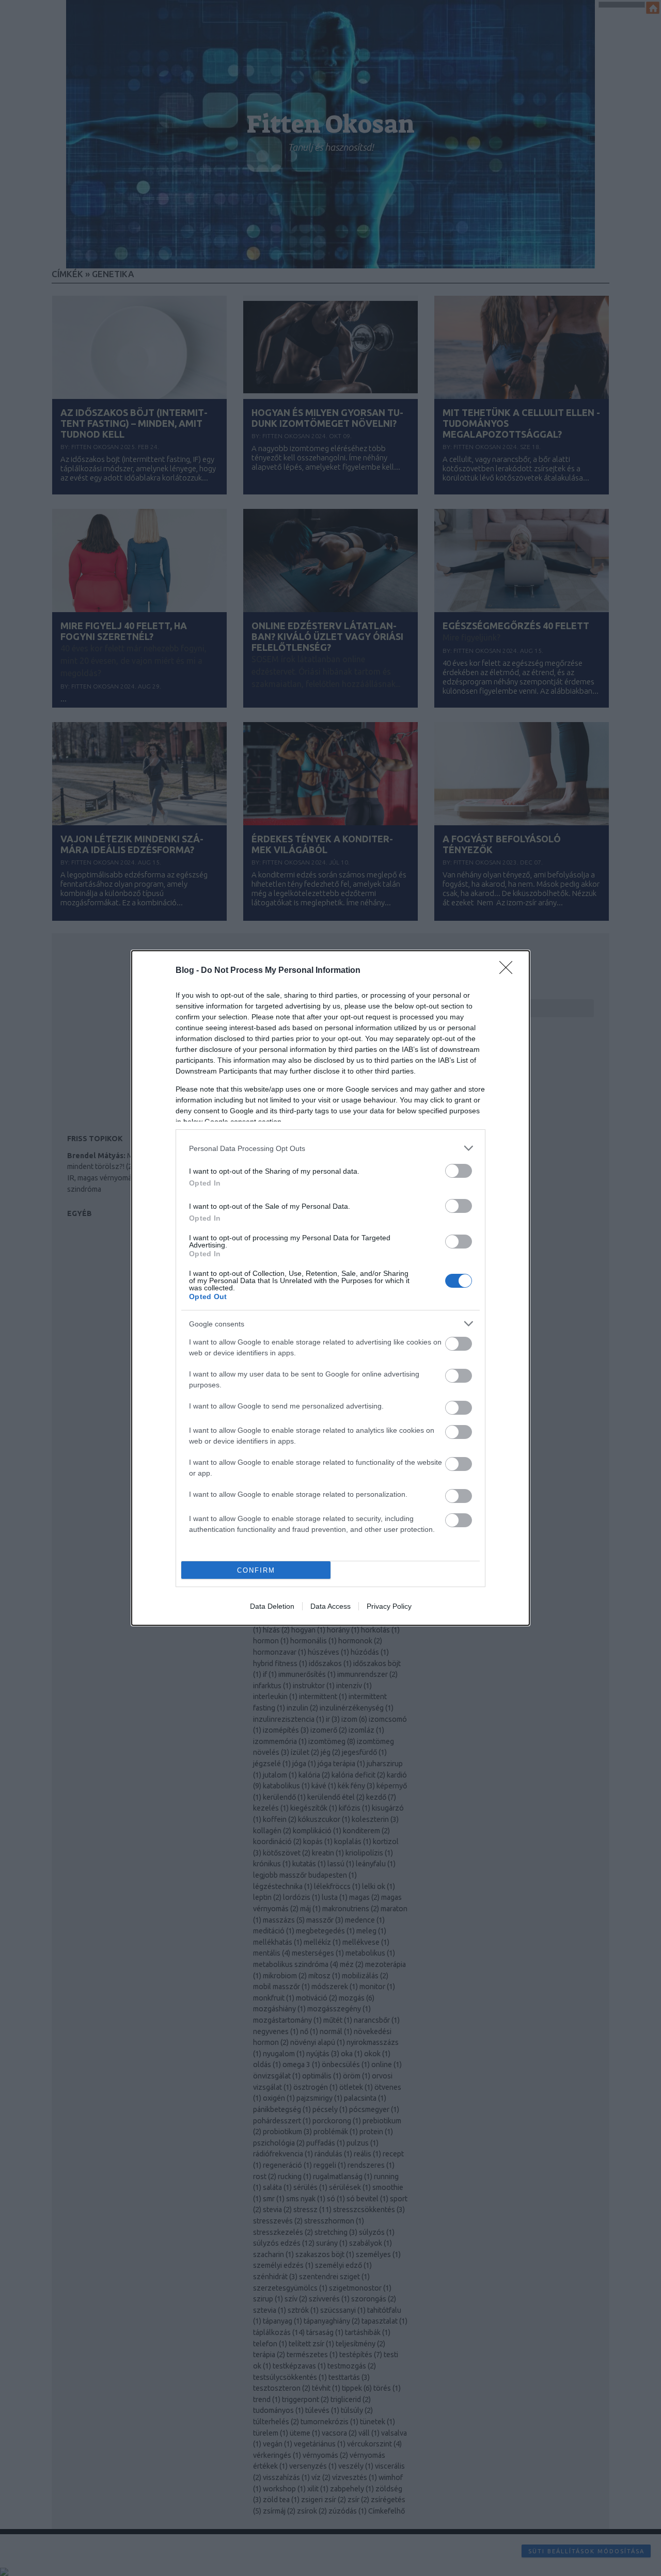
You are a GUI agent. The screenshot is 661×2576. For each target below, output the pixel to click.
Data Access (330, 1606)
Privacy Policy (389, 1606)
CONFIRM (256, 1570)
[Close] (509, 971)
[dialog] (330, 1288)
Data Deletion (272, 1606)
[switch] (459, 1171)
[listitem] (330, 1148)
